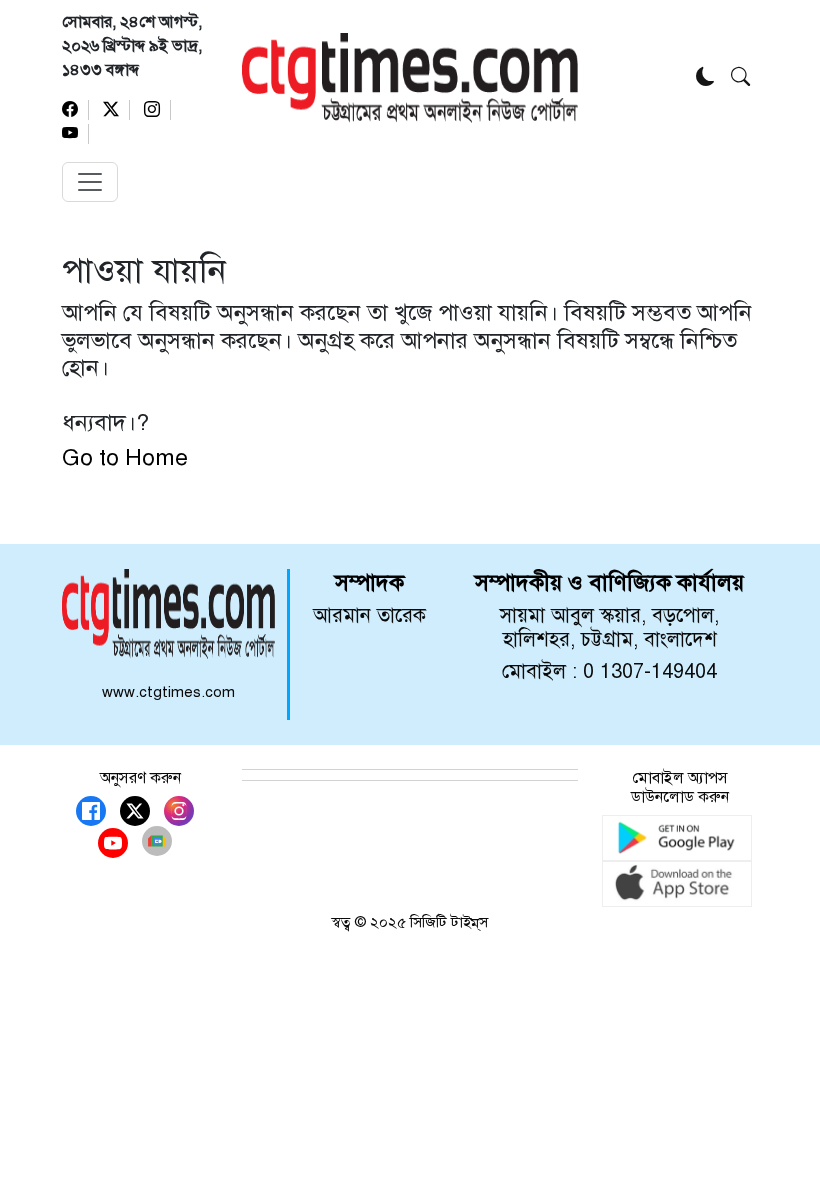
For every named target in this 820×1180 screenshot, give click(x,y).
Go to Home (125, 457)
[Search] (740, 78)
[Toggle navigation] (90, 182)
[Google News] (157, 841)
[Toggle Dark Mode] (705, 78)
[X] (116, 110)
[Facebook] (75, 110)
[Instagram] (157, 110)
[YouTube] (75, 134)
